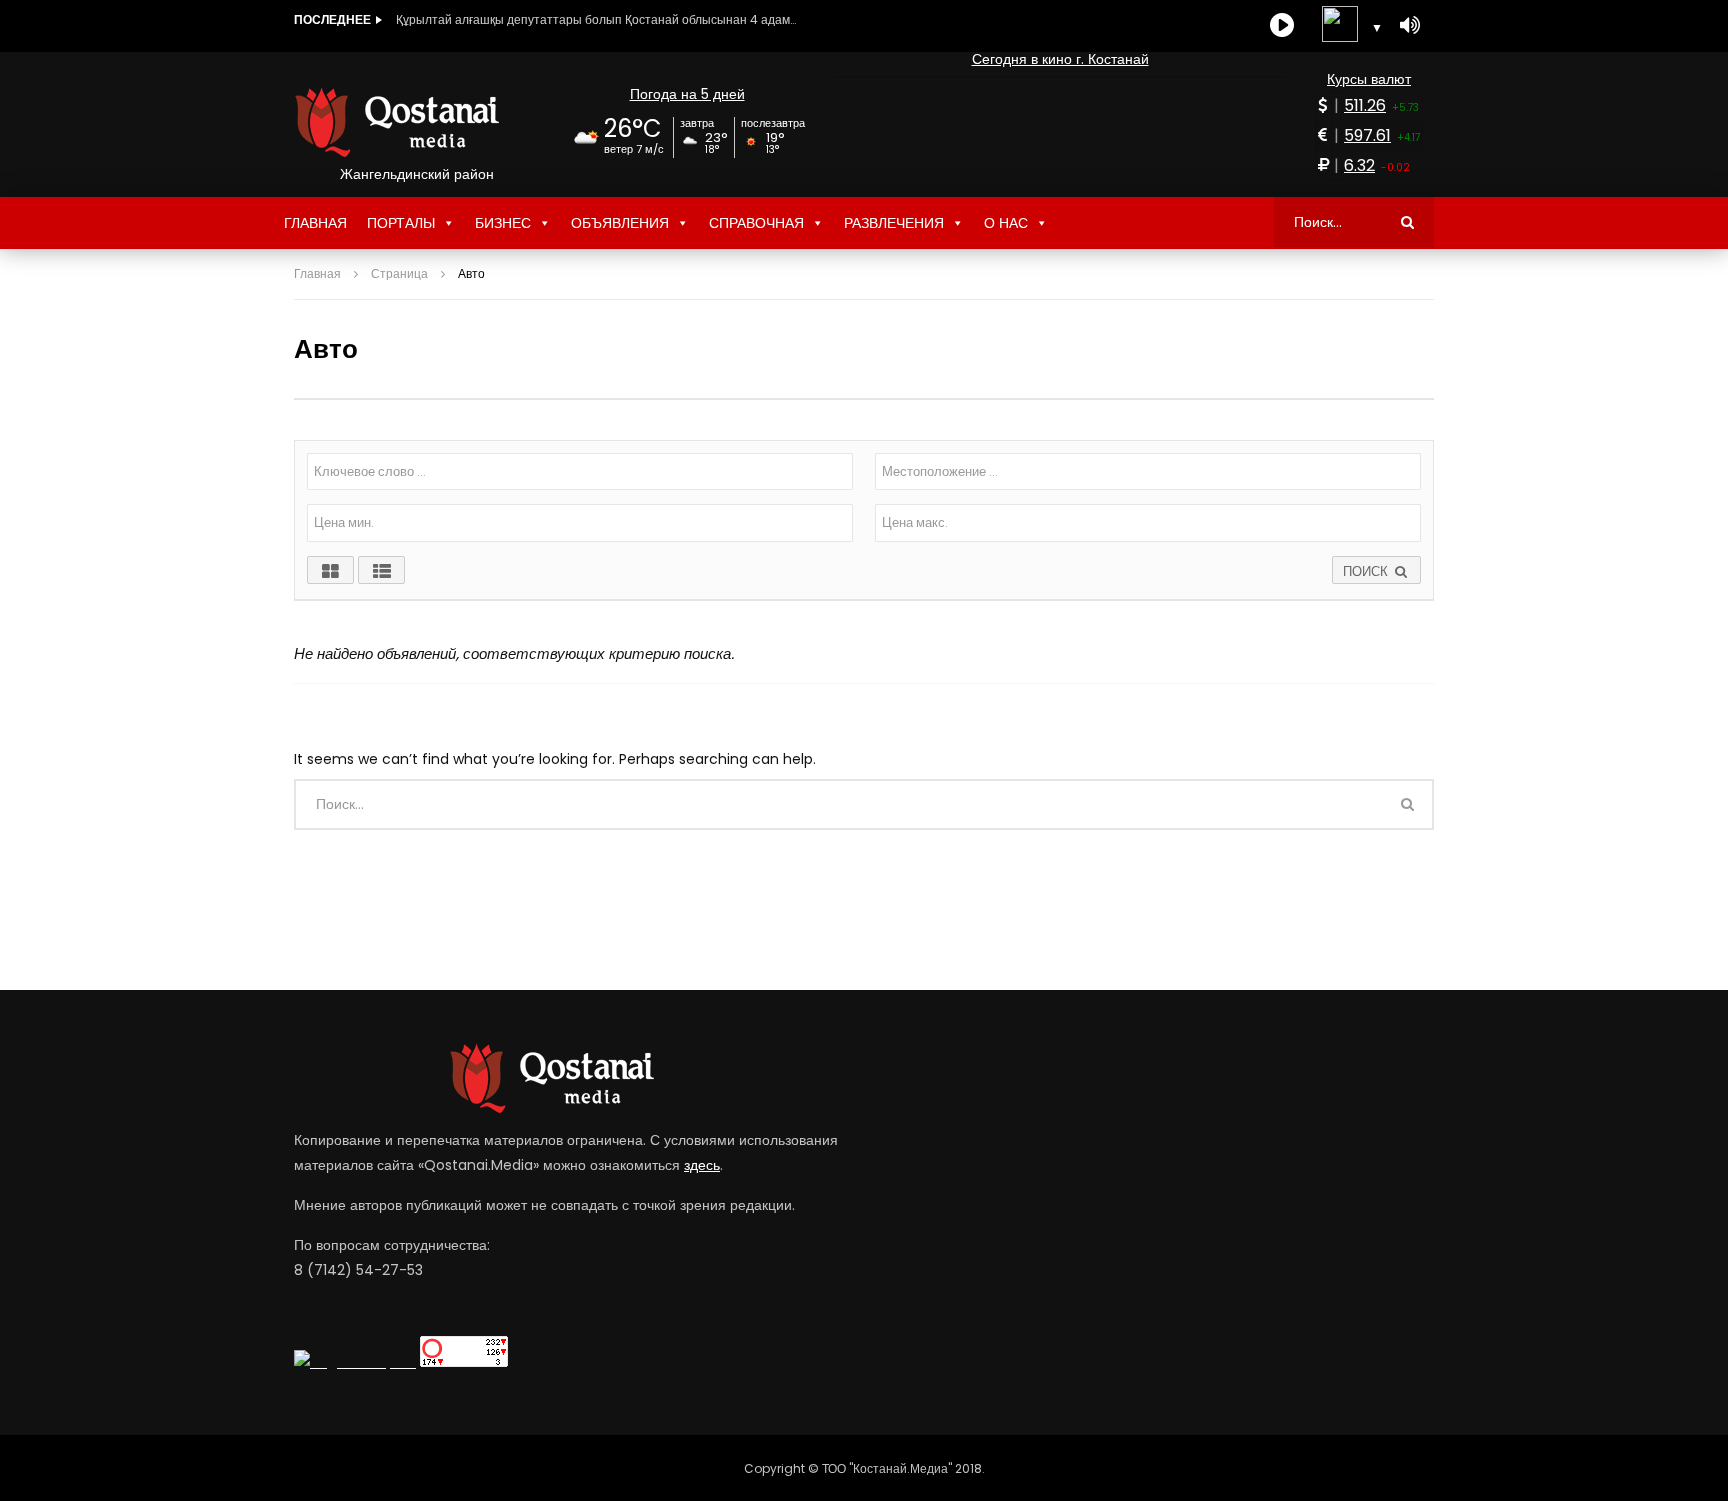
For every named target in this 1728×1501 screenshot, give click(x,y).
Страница (399, 273)
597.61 (1367, 135)
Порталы (401, 223)
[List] (381, 570)
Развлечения (894, 223)
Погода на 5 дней (687, 94)
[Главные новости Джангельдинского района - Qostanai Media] (416, 122)
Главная (315, 223)
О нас (1006, 223)
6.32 (1359, 165)
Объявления (620, 223)
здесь (702, 1165)
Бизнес (503, 223)
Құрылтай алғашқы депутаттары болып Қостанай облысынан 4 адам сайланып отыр (596, 19)
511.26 (1365, 105)
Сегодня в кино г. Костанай (1060, 59)
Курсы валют (1369, 79)
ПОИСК (1367, 571)
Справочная (756, 223)
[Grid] (330, 570)
